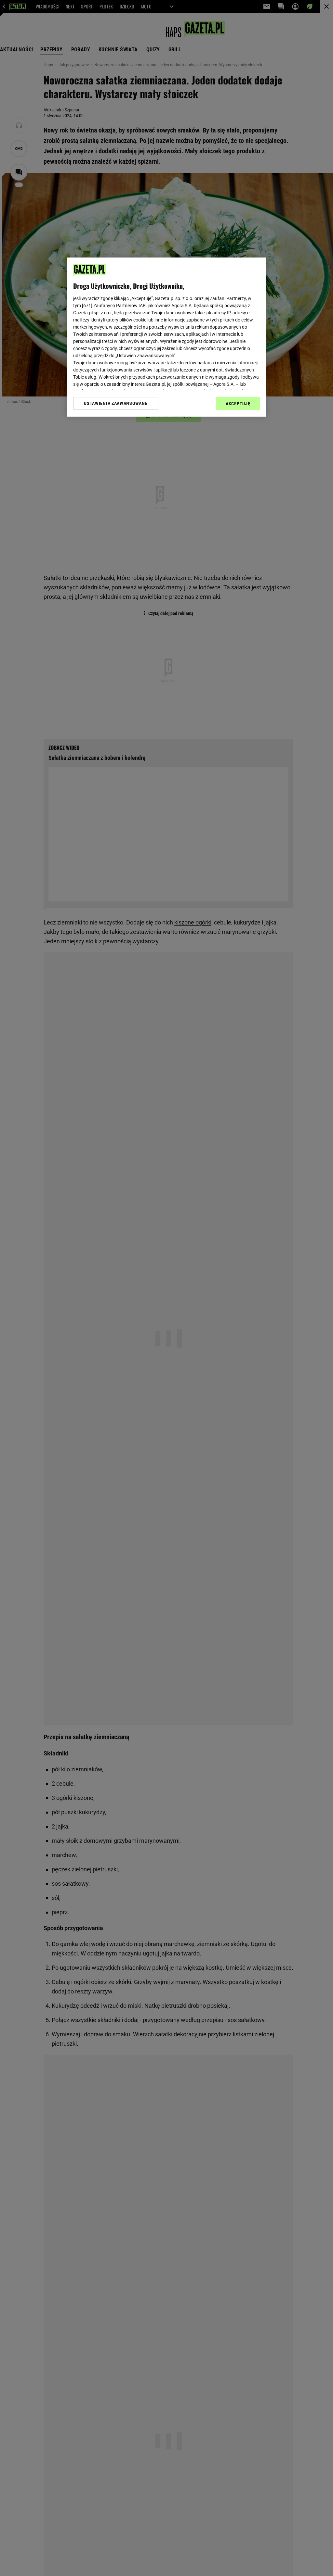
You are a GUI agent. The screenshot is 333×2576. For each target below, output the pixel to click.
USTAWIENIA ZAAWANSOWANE (116, 403)
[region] (166, 337)
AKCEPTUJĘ (238, 404)
